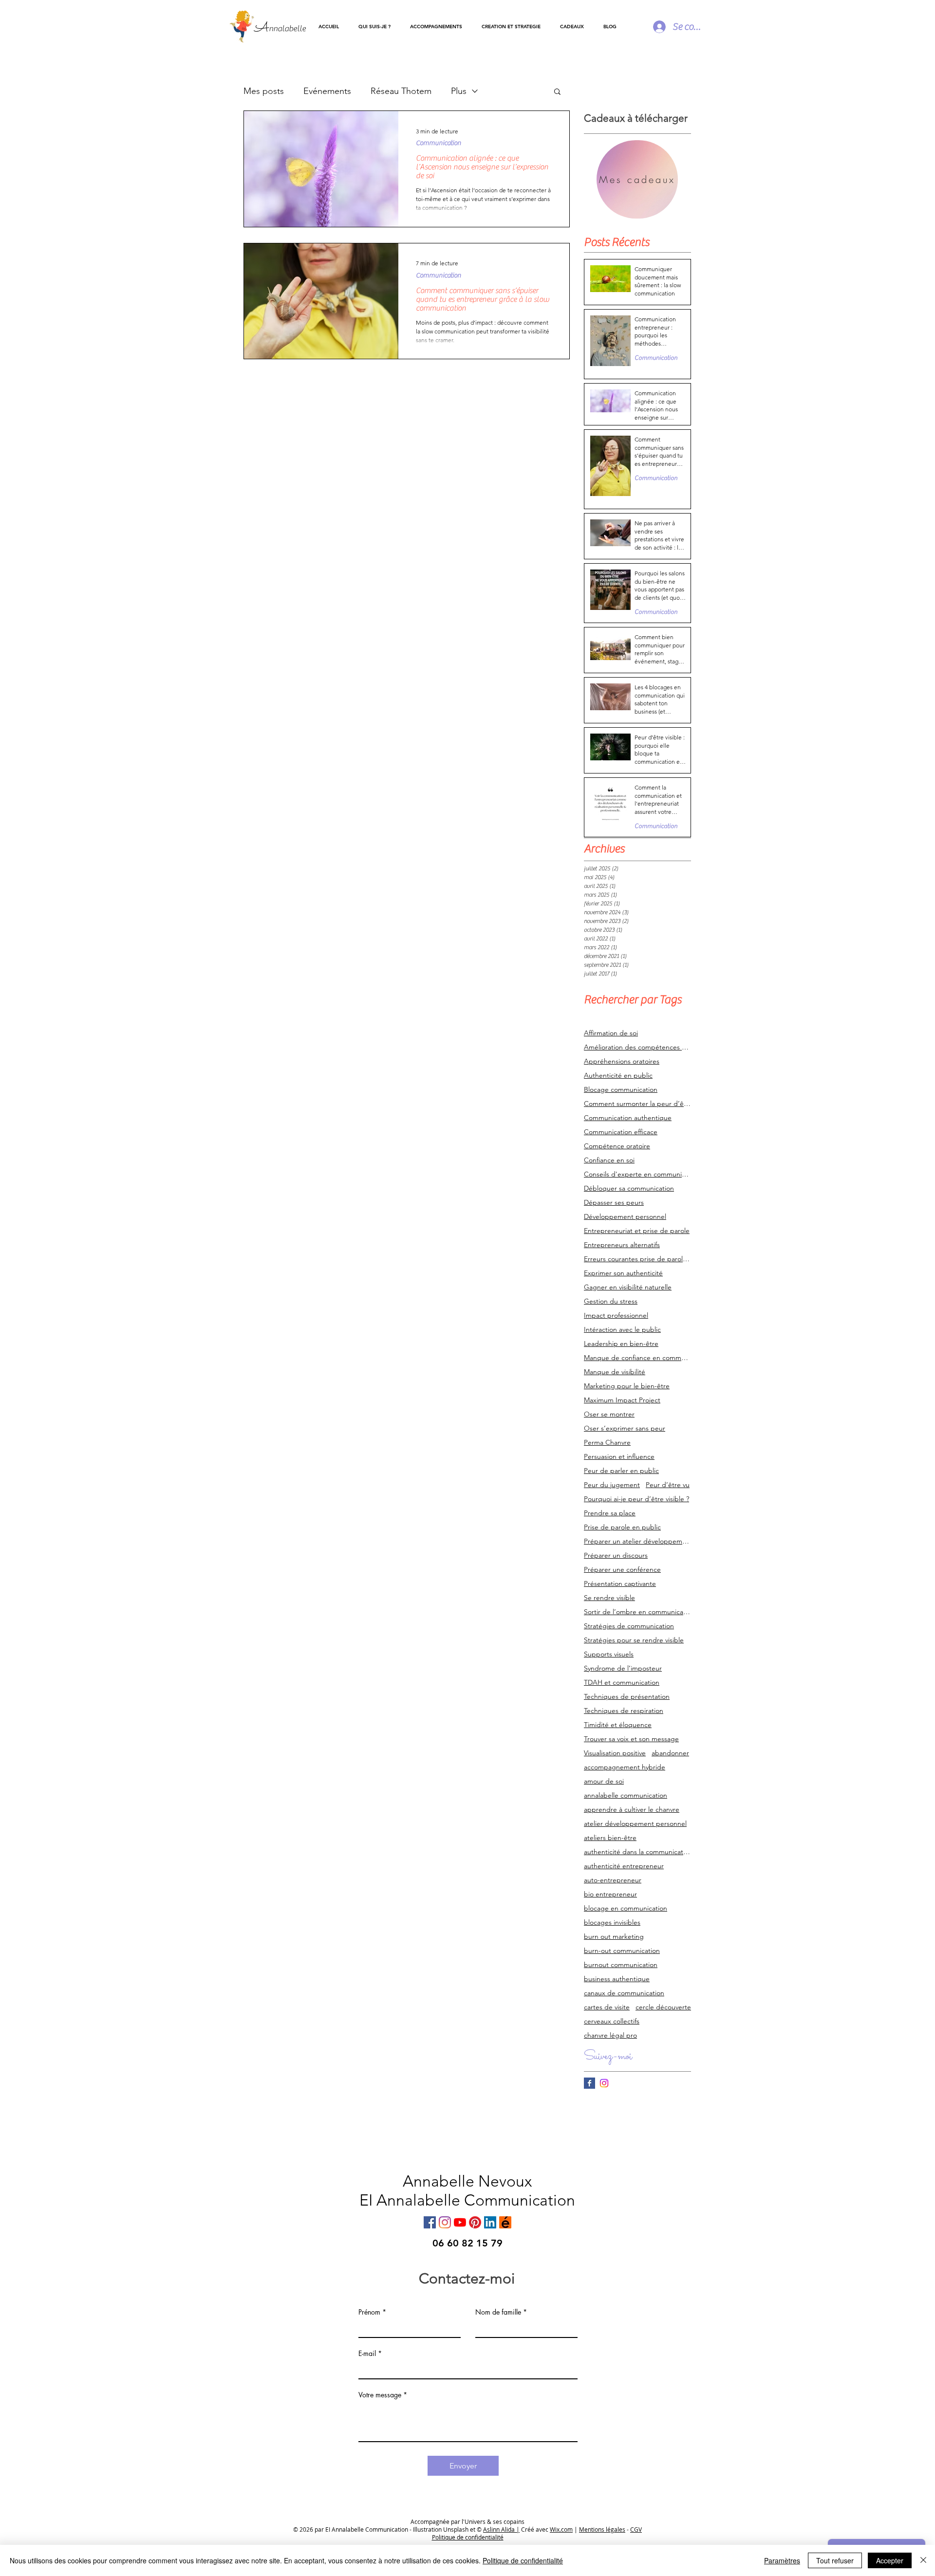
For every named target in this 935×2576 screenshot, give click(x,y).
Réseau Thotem (401, 91)
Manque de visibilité (615, 1372)
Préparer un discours (616, 1555)
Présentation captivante (620, 1584)
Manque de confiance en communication (637, 1358)
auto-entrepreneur (613, 1880)
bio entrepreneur (610, 1894)
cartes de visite (607, 2007)
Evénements (327, 91)
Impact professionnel (616, 1316)
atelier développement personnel (635, 1824)
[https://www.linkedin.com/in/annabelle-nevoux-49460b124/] (490, 2222)
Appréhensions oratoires (622, 1061)
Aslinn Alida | (501, 2529)
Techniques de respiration (624, 1711)
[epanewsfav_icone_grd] (505, 2222)
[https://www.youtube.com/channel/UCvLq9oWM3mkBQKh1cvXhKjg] (460, 2222)
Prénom (369, 2312)
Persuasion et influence (619, 1457)
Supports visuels (609, 1654)
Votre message (380, 2395)
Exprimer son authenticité (623, 1273)
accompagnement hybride (625, 1767)
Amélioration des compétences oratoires (637, 1047)
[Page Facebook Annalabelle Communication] (589, 2083)
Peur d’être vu (668, 1485)
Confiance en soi (609, 1160)
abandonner (670, 1753)
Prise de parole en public (622, 1527)
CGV (636, 2529)
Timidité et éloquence (618, 1725)
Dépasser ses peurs (614, 1203)
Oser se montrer (609, 1414)
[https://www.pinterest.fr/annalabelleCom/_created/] (475, 2222)
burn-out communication (622, 1951)
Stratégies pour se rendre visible (634, 1640)
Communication (439, 143)
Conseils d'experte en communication (637, 1174)
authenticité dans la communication (637, 1852)
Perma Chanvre (607, 1443)
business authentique (617, 1979)
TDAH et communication (622, 1683)
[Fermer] (923, 2560)
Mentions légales (602, 2529)
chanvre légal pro (610, 2035)
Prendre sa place (610, 1513)
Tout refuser (835, 2560)
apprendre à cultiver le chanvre (632, 1810)
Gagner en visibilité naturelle (628, 1287)
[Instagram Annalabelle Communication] (604, 2083)
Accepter (890, 2560)
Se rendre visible (609, 1598)
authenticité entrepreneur (624, 1866)
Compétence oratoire (617, 1146)
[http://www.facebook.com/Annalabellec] (430, 2222)
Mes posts (264, 91)
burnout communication (621, 1965)
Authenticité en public (618, 1076)
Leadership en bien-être (621, 1344)
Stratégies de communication (629, 1626)
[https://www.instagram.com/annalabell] (445, 2222)
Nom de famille (498, 2312)
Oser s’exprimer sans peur (625, 1428)
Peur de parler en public (621, 1471)
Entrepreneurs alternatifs (622, 1245)
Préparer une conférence (622, 1570)
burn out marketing (614, 1937)
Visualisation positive (615, 1753)
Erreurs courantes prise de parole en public (637, 1259)
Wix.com (561, 2529)
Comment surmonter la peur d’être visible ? (637, 1104)
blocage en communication (626, 1908)
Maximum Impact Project (622, 1400)
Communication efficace (621, 1132)
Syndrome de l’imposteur (623, 1668)
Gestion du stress (611, 1301)
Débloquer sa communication (629, 1188)
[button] (436, 27)
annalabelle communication (626, 1795)
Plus (459, 91)
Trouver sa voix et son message (631, 1739)
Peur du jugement (612, 1485)
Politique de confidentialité (523, 2560)
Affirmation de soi (611, 1033)
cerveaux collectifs (612, 2021)
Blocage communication (621, 1090)
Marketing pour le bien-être (627, 1386)
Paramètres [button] (782, 2560)
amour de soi (604, 1781)
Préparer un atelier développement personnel (637, 1541)
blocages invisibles (612, 1923)
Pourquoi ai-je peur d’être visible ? (636, 1499)
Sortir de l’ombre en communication (637, 1612)
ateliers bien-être (610, 1838)
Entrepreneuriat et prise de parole (637, 1231)
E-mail (367, 2354)
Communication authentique (628, 1118)
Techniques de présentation (627, 1697)
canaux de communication (624, 1993)
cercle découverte (663, 2007)
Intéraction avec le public (622, 1330)
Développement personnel (625, 1217)
